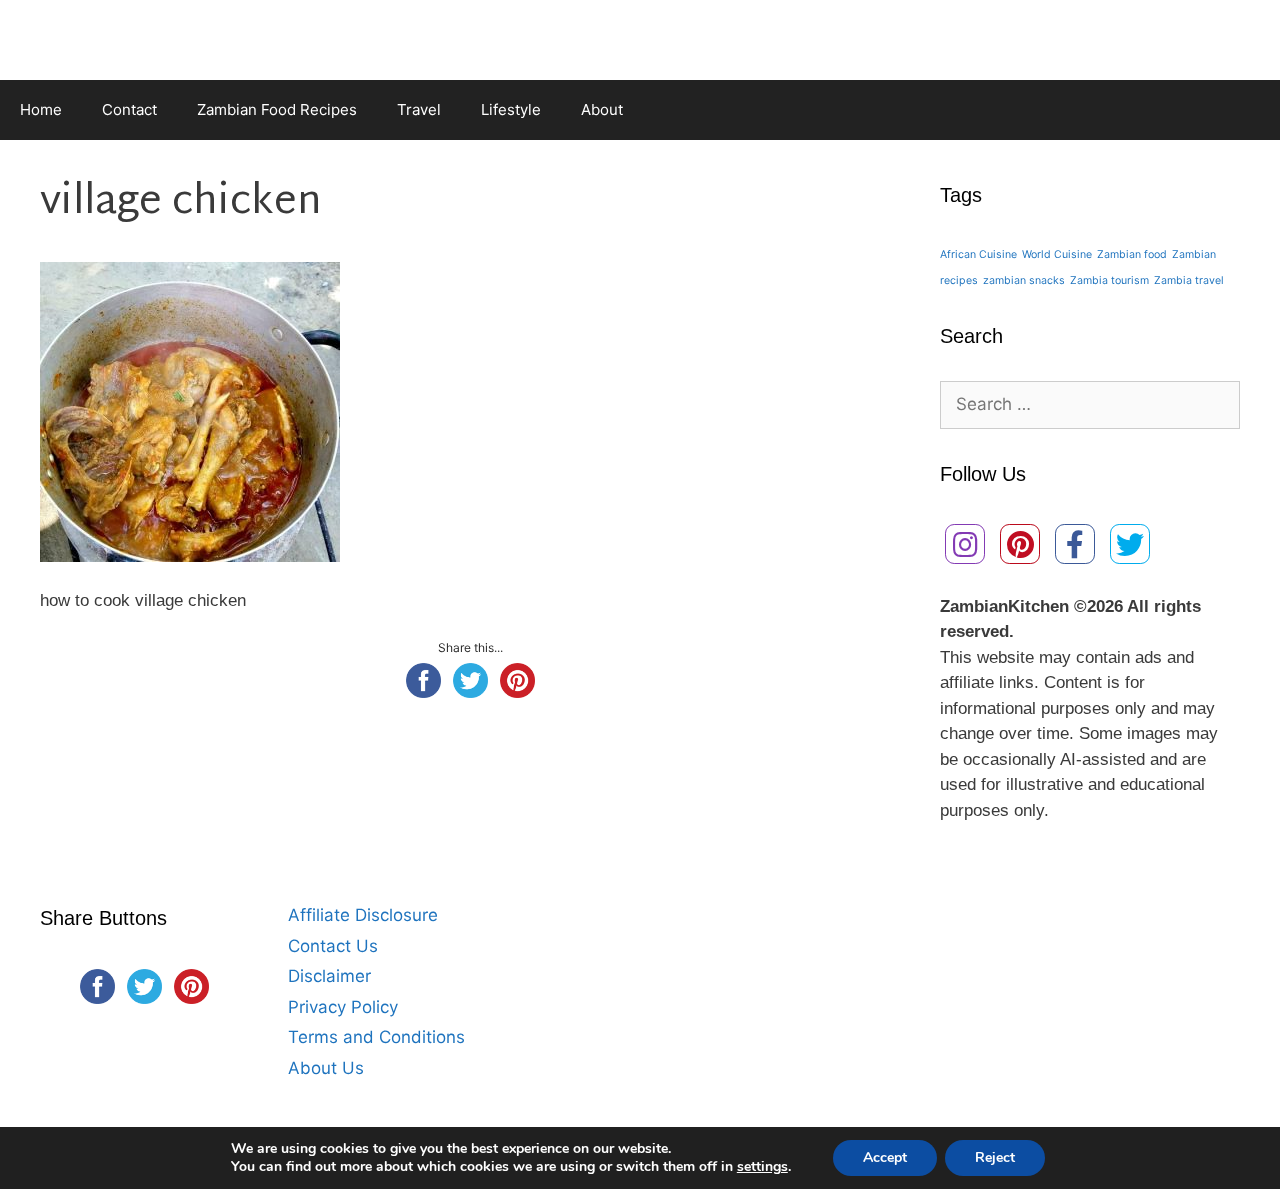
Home (41, 109)
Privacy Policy (343, 1007)
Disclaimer (329, 976)
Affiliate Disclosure (363, 915)
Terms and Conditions (376, 1037)
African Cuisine (978, 254)
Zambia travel (1189, 280)
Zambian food (1132, 254)
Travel (419, 109)
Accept (885, 1157)
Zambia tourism (1109, 280)
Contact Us (333, 946)
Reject (995, 1157)
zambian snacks (1024, 280)
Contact (129, 109)
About (602, 109)
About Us (326, 1068)
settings (762, 1167)
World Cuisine (1057, 254)
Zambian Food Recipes (277, 109)
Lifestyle (511, 109)
